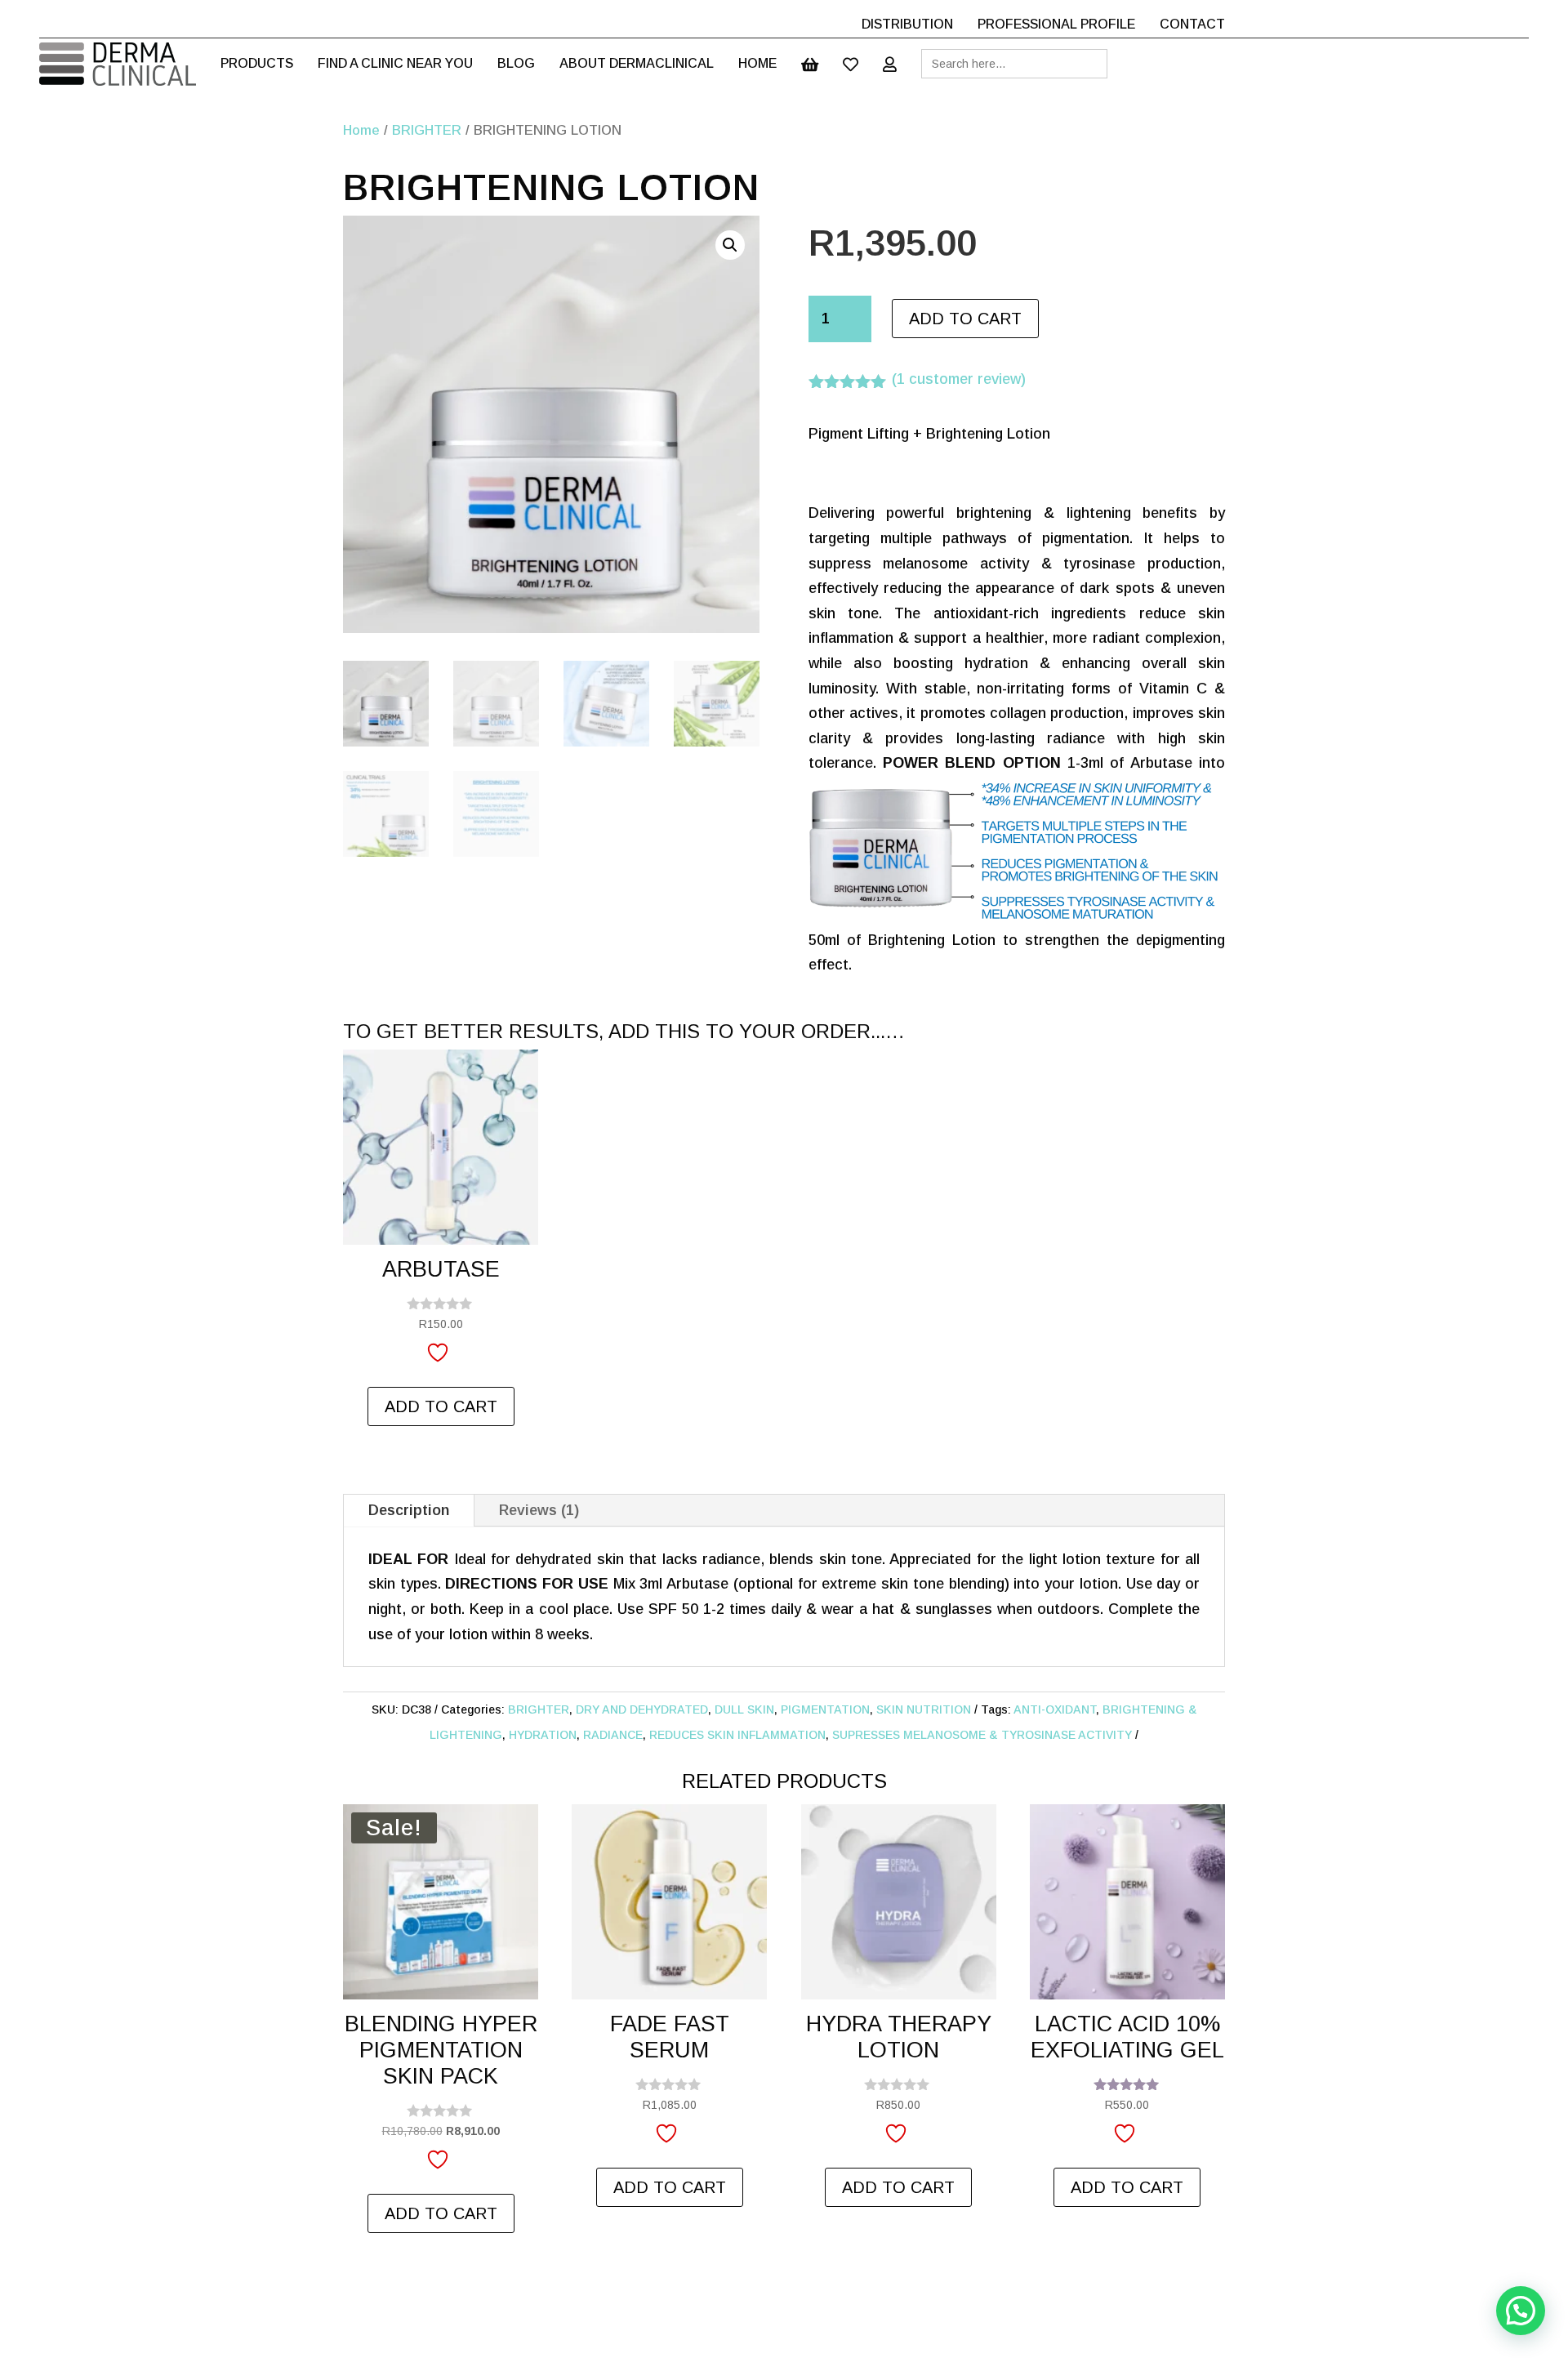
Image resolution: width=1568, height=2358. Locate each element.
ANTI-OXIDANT (1055, 1709)
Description (409, 1510)
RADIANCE (613, 1735)
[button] (730, 245)
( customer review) (959, 379)
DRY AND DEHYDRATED (642, 1709)
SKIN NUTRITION (924, 1709)
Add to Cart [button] (441, 1406)
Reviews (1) (539, 1510)
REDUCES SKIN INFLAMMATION (737, 1735)
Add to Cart (965, 319)
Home (361, 130)
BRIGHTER (427, 130)
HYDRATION (543, 1735)
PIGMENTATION (825, 1709)
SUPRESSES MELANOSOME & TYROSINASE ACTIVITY (982, 1735)
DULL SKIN (744, 1709)
